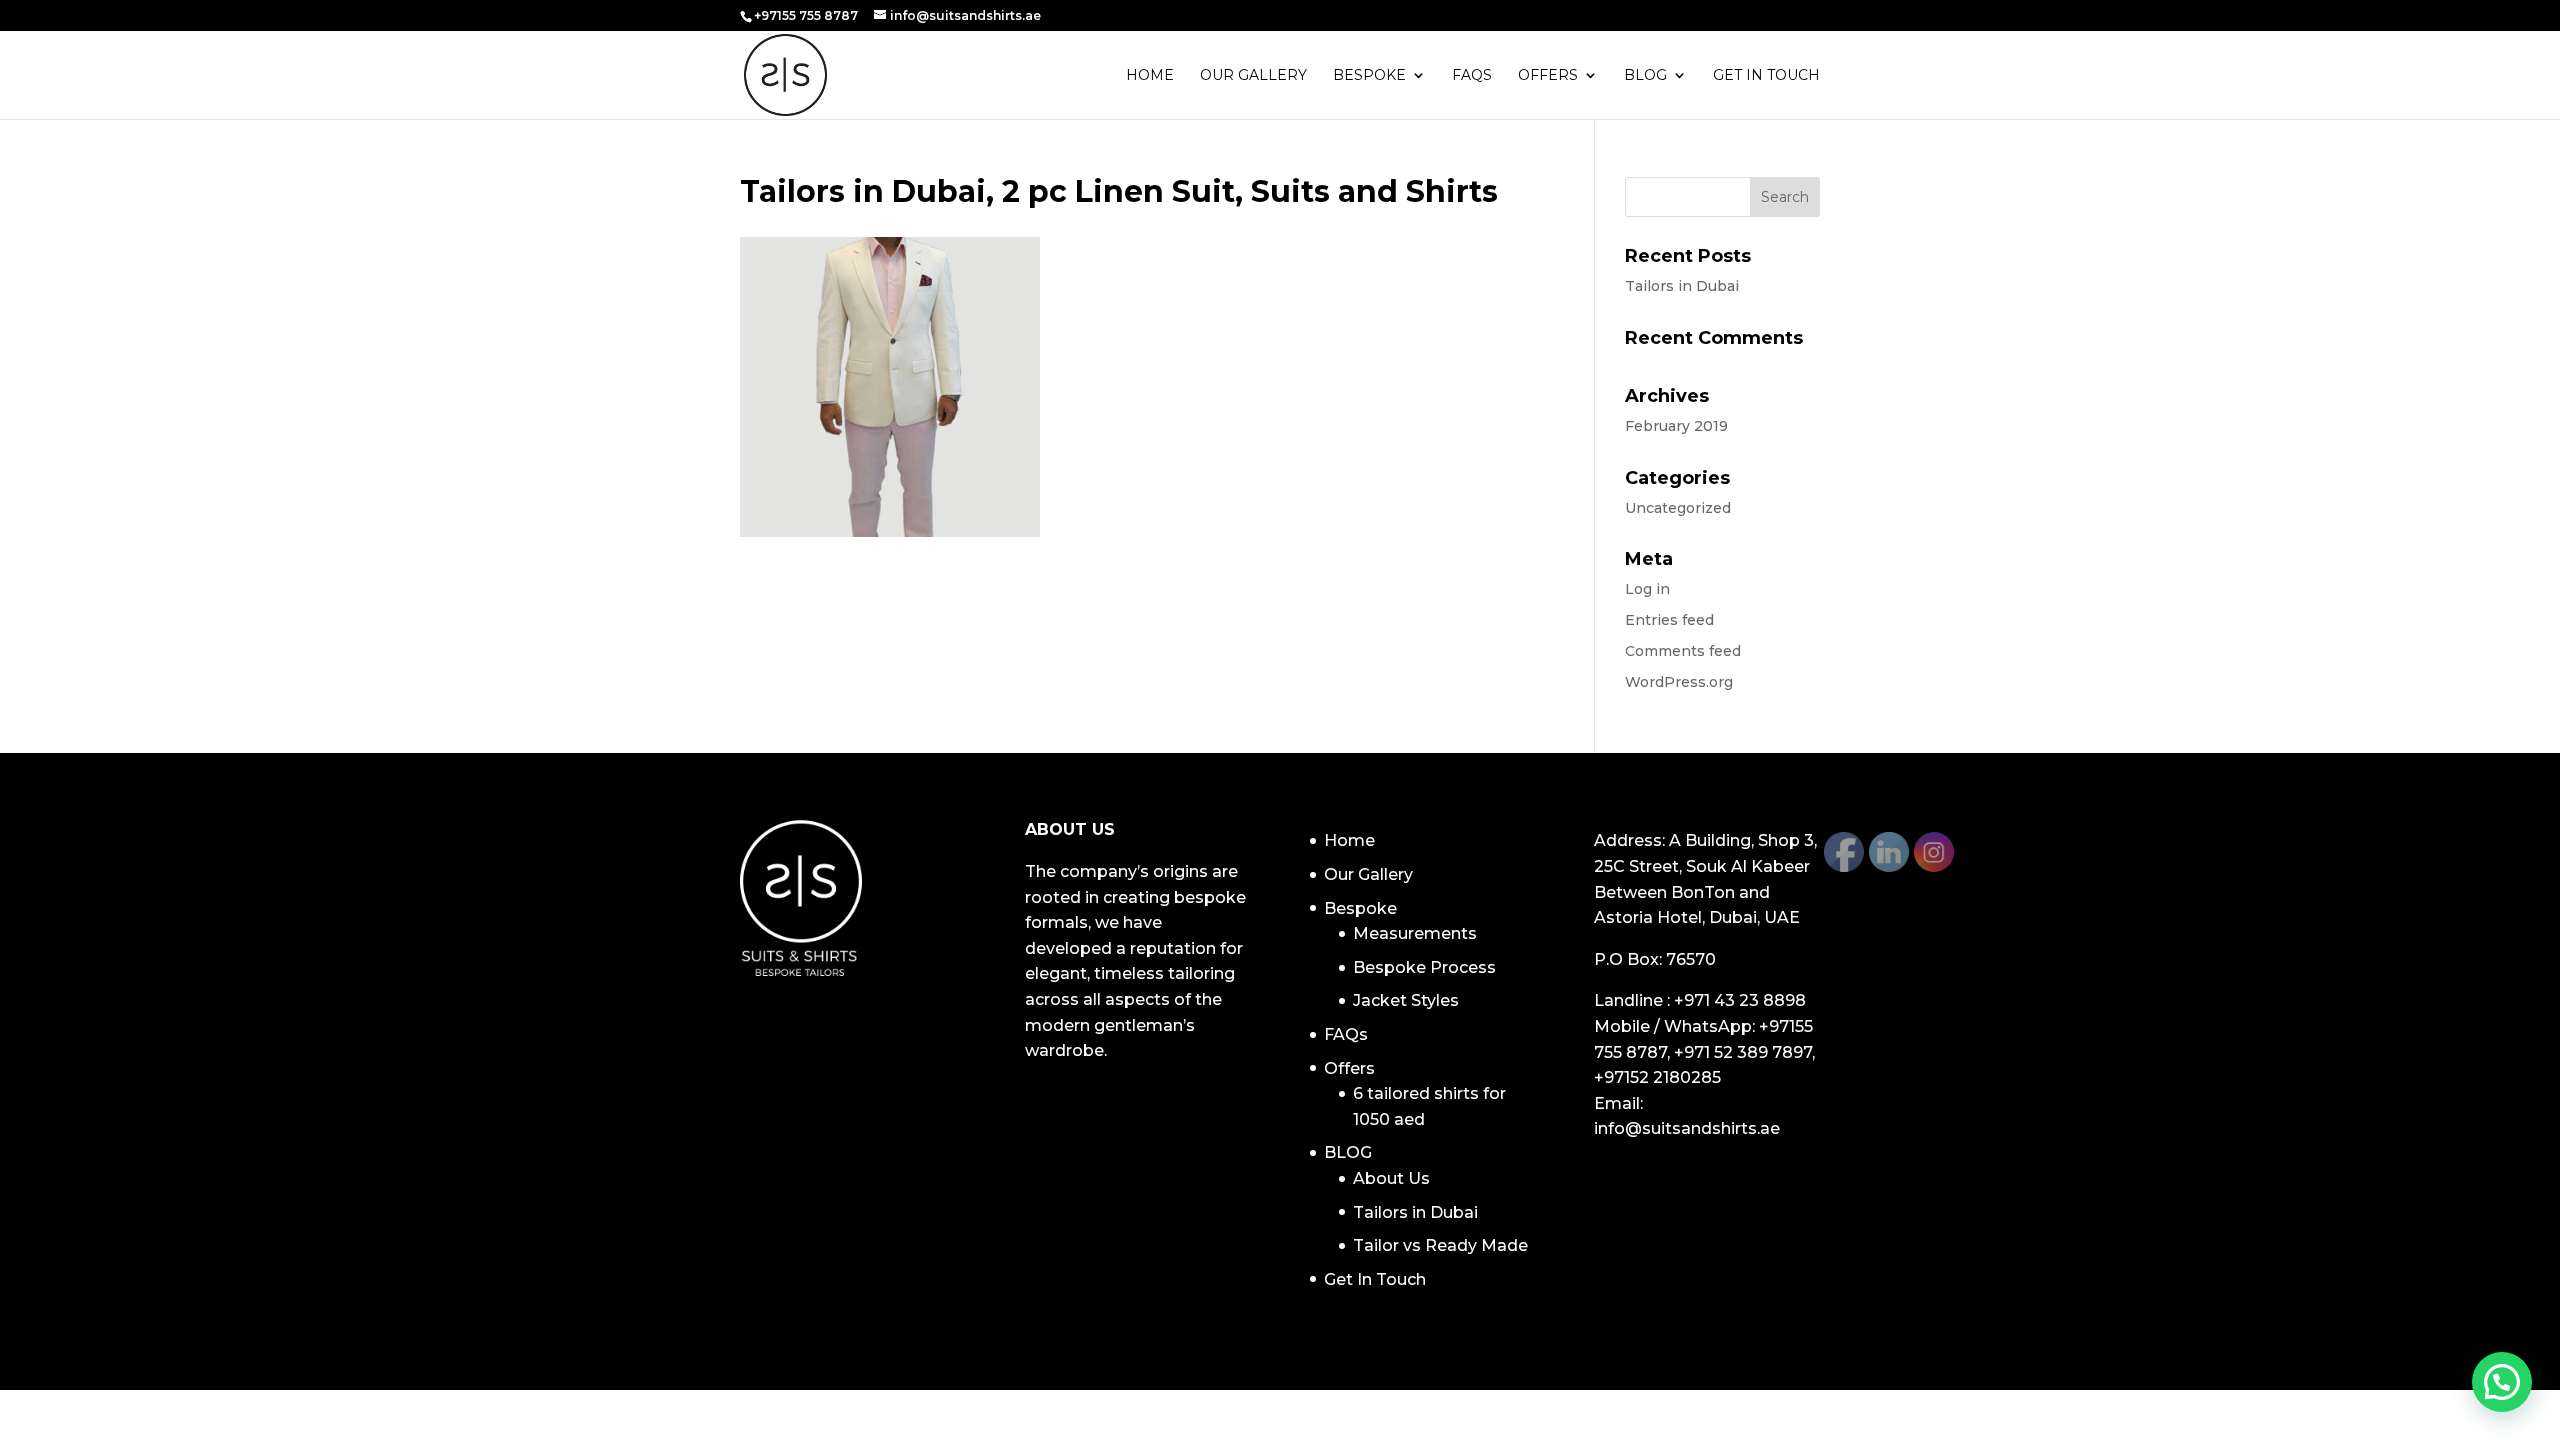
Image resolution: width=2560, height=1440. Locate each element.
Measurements (1415, 933)
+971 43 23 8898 (1740, 1000)
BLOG (1645, 76)
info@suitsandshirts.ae (1687, 1128)
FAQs (1472, 76)
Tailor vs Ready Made (1440, 1245)
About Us (1391, 1178)
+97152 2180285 (1657, 1077)
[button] (2502, 1382)
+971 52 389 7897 (1743, 1052)
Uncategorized (1678, 508)
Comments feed (1683, 651)
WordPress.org (1679, 682)
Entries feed (1669, 620)
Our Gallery (1253, 76)
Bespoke (1369, 76)
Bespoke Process (1424, 967)
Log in (1647, 589)
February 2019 (1676, 426)
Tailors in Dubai (1682, 286)
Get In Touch (1766, 76)
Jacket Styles (1406, 1000)
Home (1150, 76)
